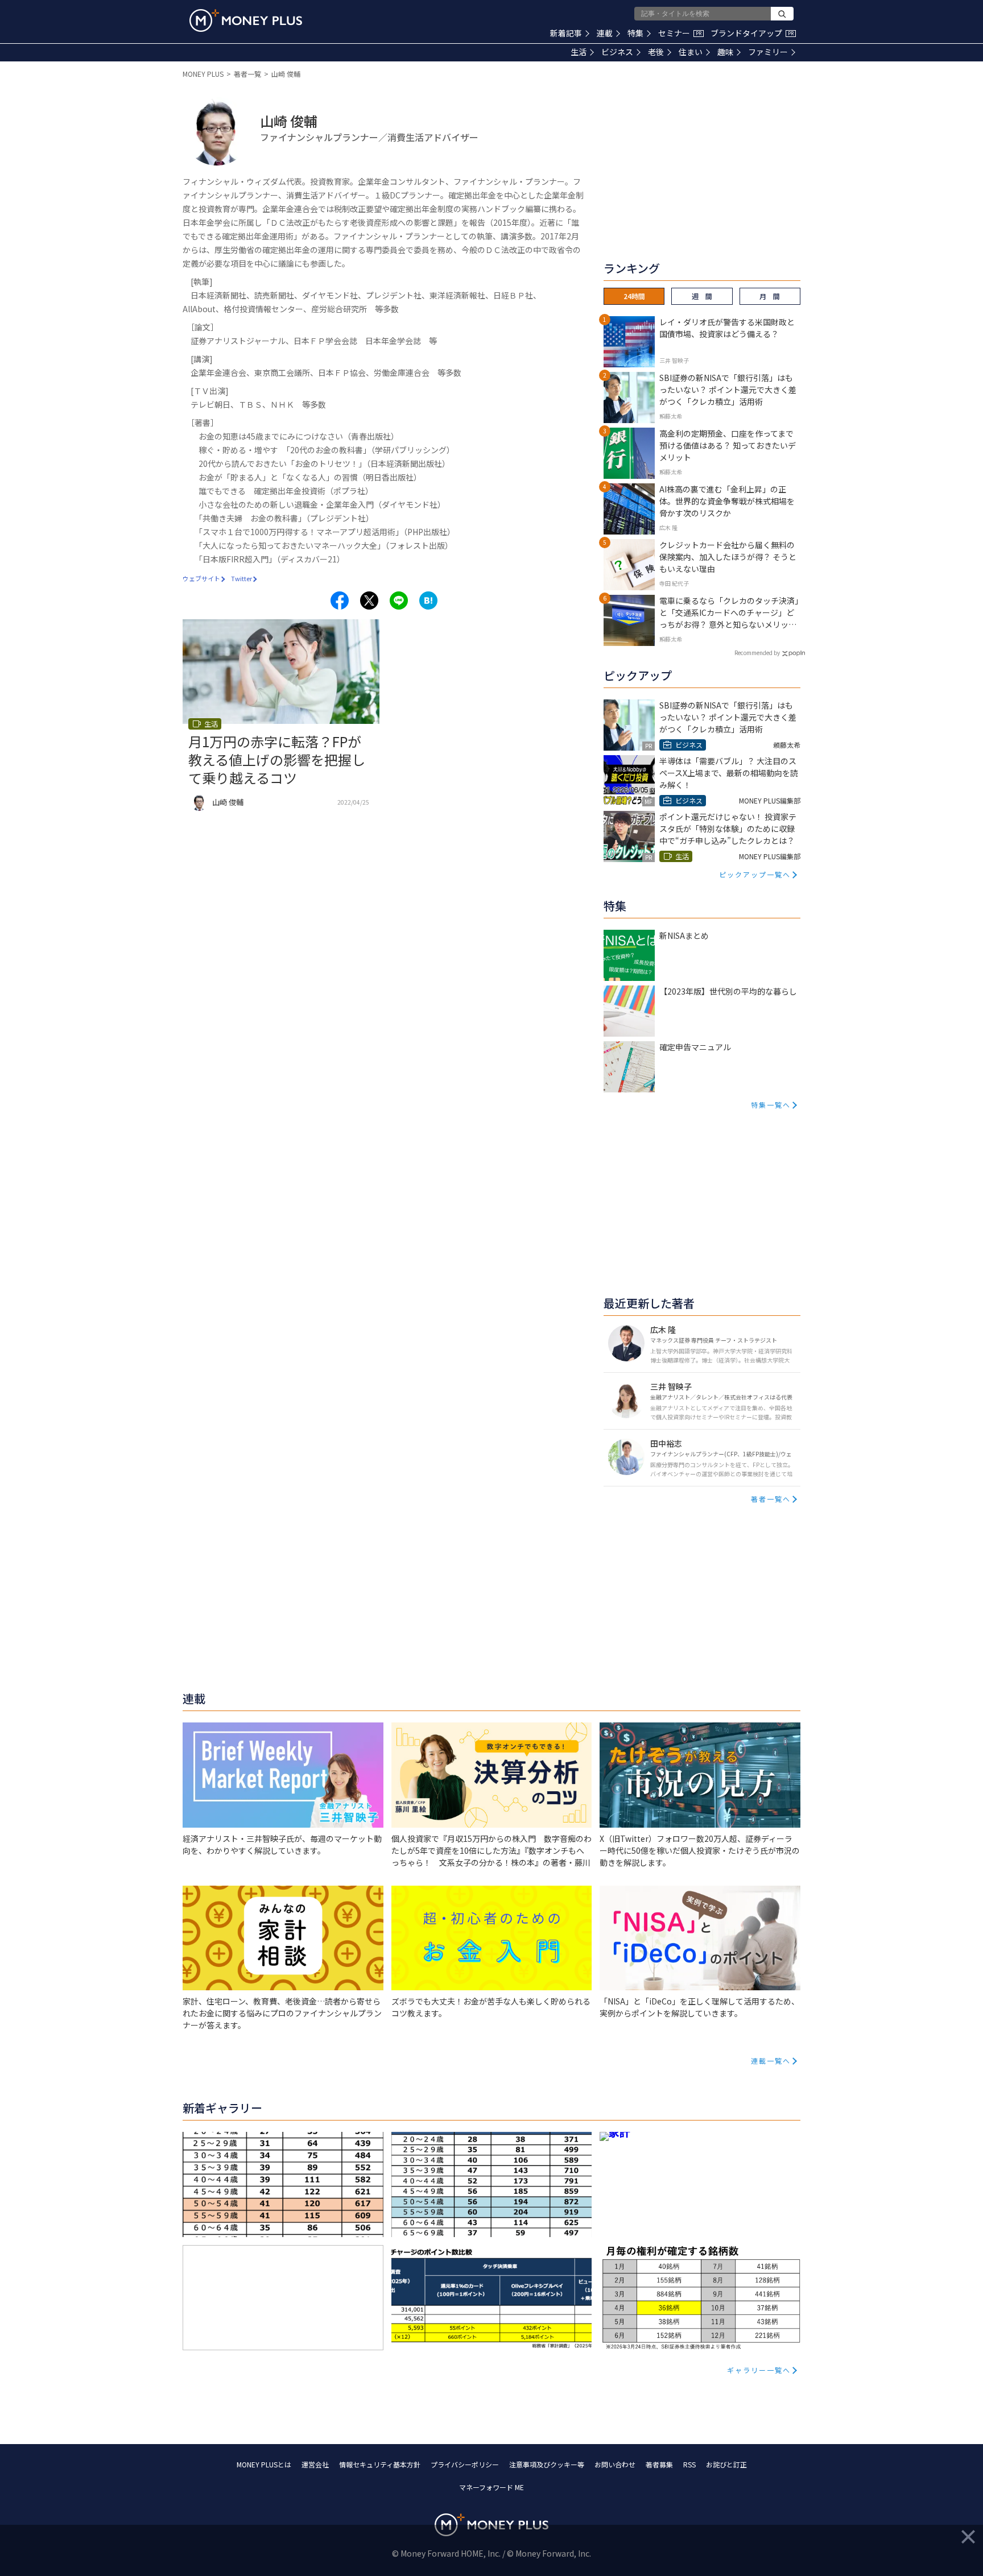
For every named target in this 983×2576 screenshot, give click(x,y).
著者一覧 (247, 74)
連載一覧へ (771, 2061)
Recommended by (757, 653)
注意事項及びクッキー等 (547, 2464)
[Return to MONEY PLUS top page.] (246, 20)
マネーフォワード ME (491, 2487)
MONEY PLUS (203, 74)
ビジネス (617, 52)
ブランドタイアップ (752, 33)
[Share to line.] (399, 600)
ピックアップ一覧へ (755, 874)
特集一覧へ (771, 1105)
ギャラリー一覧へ (759, 2370)
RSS (689, 2464)
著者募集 (659, 2464)
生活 (579, 52)
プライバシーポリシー (465, 2464)
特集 (635, 33)
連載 (605, 33)
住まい (691, 52)
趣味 (725, 52)
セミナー (680, 33)
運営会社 (315, 2464)
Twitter (241, 578)
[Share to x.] (369, 600)
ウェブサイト (201, 578)
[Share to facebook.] (340, 600)
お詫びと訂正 (726, 2464)
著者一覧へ (771, 1499)
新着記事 (566, 33)
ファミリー (768, 52)
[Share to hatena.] (428, 600)
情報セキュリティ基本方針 (380, 2464)
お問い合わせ (615, 2464)
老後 (656, 52)
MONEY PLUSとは (264, 2464)
